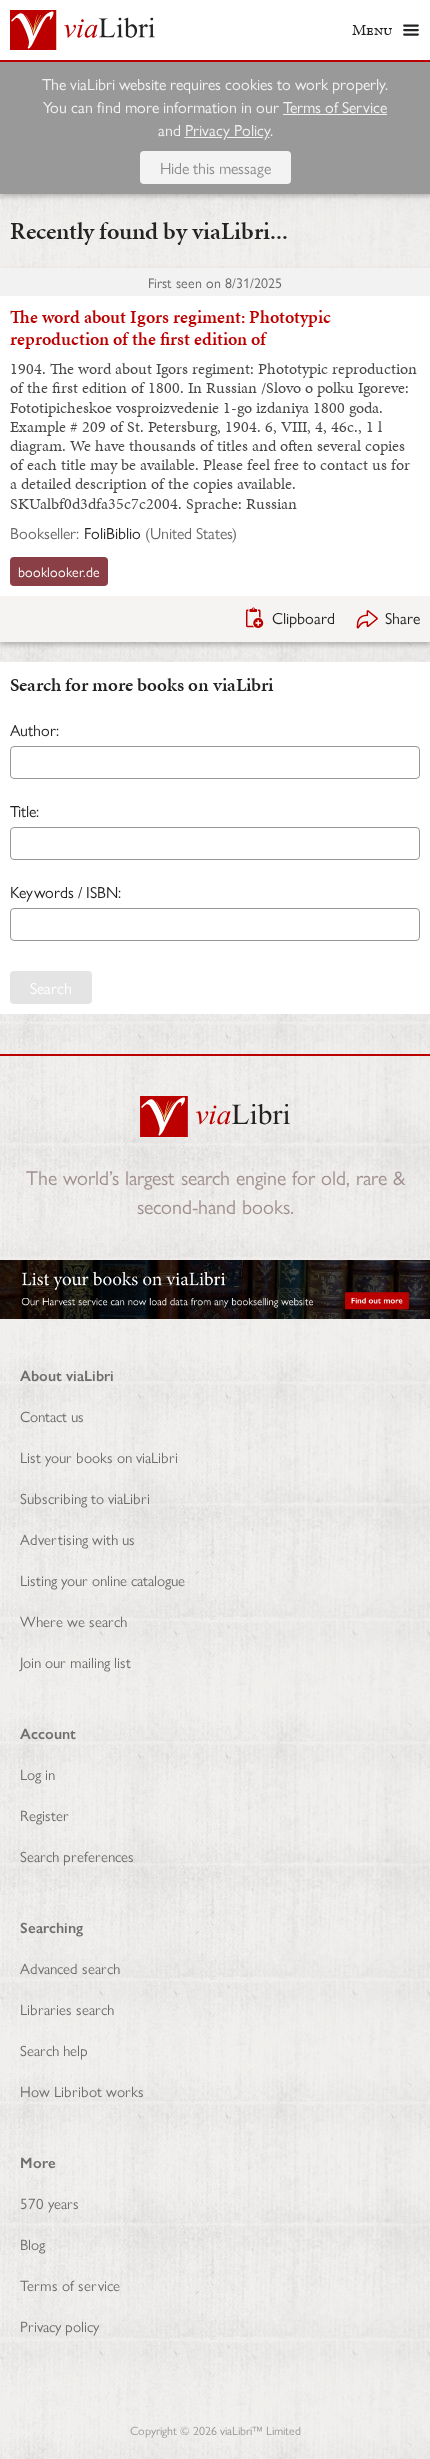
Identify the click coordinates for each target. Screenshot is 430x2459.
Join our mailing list (75, 1661)
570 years (49, 2202)
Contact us (52, 1415)
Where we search (73, 1620)
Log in (37, 1773)
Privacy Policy (227, 129)
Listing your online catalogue (102, 1579)
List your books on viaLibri (99, 1456)
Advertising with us (77, 1538)
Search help (54, 2049)
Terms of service (70, 2284)
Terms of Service (335, 106)
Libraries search (67, 2008)
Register (44, 1814)
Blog (32, 2243)
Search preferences (77, 1855)
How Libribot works (82, 2090)
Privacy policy (59, 2325)
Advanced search (70, 1967)
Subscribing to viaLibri (85, 1497)
